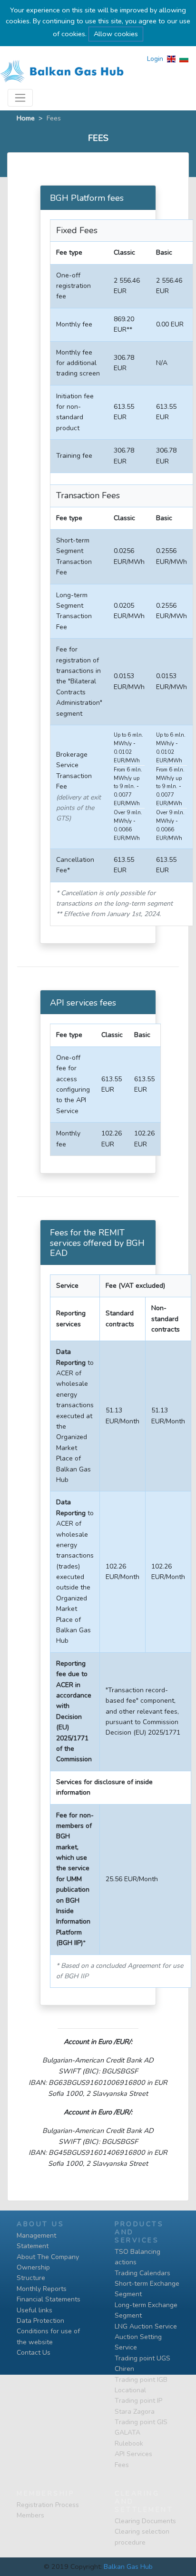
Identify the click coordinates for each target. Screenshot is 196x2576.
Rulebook (129, 2443)
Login (155, 59)
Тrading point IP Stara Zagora (138, 2406)
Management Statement (36, 2241)
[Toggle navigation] (20, 98)
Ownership (33, 2267)
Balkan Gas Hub (128, 2566)
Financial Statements (49, 2299)
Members (30, 2515)
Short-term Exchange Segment (147, 2289)
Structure (31, 2278)
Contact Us (34, 2353)
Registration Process (48, 2505)
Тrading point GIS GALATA (141, 2427)
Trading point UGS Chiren (142, 2364)
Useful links (34, 2310)
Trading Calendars (142, 2273)
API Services (133, 2454)
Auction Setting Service (138, 2342)
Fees (122, 2465)
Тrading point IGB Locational (141, 2385)
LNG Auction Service (146, 2326)
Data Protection (40, 2321)
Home (26, 118)
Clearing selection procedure (142, 2537)
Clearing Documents (145, 2521)
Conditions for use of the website (48, 2336)
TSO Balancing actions (137, 2257)
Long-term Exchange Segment (146, 2310)
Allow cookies (116, 34)
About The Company (48, 2257)
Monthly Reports (42, 2289)
